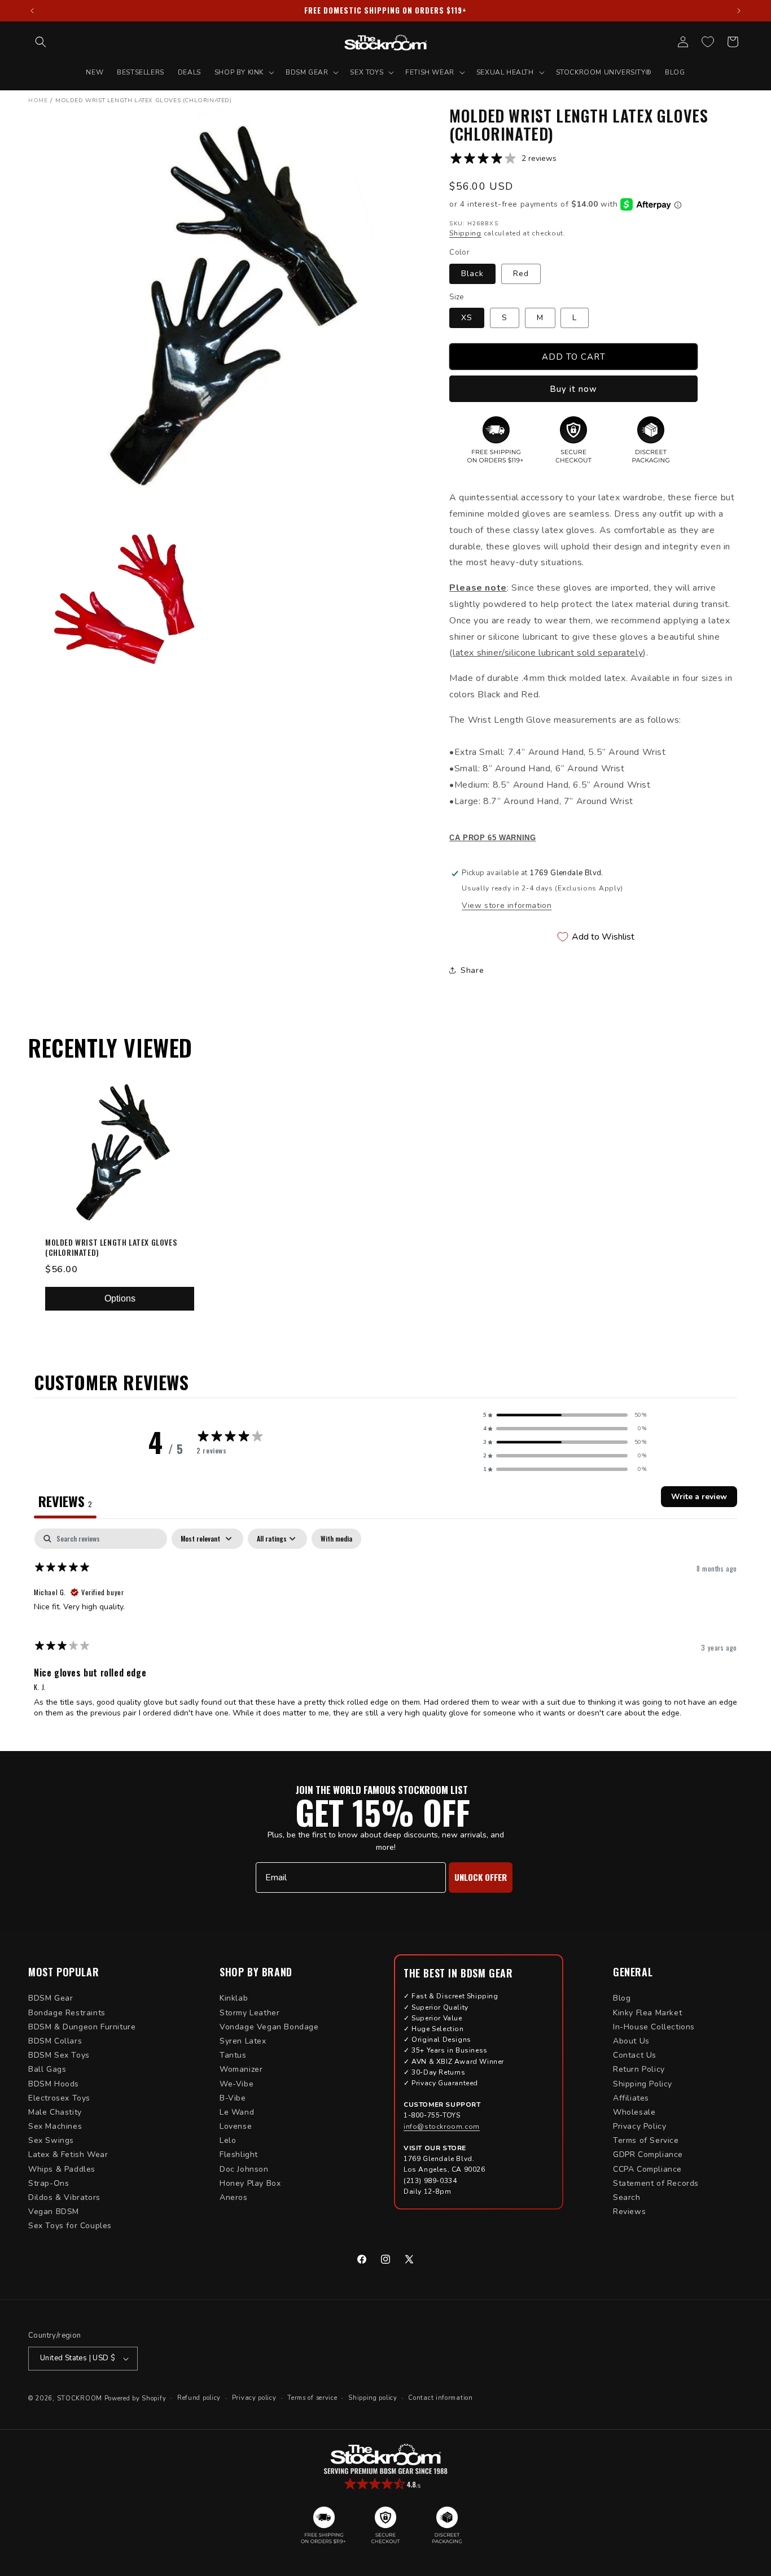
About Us (631, 2041)
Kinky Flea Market (647, 2013)
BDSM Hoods (54, 2084)
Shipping (465, 233)
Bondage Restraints (67, 2013)
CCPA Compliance (647, 2169)
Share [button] (472, 970)
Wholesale (634, 2112)
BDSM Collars (55, 2041)
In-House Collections (654, 2027)
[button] (41, 42)
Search (627, 2197)
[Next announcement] (739, 11)
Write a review (699, 1497)
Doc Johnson (244, 2169)
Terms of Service (646, 2140)
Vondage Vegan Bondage (269, 2027)
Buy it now (573, 389)
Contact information (440, 2398)
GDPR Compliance (648, 2154)
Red (521, 274)
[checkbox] (336, 1539)
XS (467, 318)
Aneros (234, 2197)
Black (472, 274)
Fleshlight (239, 2154)
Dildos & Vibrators (64, 2197)
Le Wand (237, 2112)
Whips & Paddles (62, 2169)
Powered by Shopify (135, 2398)
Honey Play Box (250, 2183)
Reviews (629, 2212)
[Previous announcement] (32, 11)
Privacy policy (254, 2398)
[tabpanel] (385, 1628)
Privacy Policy (639, 2126)
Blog (622, 1998)
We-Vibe (236, 2084)
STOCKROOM (80, 2398)
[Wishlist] (708, 42)
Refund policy (199, 2398)
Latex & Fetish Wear (68, 2154)
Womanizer (241, 2069)
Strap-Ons (49, 2183)
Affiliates (631, 2098)
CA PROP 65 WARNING (492, 838)
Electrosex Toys (59, 2098)
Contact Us (635, 2055)
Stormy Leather (249, 2013)
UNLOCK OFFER (481, 1877)
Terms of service (312, 2398)
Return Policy (639, 2069)
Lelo (228, 2140)
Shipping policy (373, 2398)
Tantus (233, 2055)
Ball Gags (47, 2069)
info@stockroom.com (442, 2127)
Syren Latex (243, 2041)
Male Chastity (55, 2112)
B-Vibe (233, 2098)
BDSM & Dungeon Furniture (82, 2027)
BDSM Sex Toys (59, 2055)
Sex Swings (51, 2140)
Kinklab (234, 1998)
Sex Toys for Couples (70, 2226)
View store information (507, 905)
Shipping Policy (643, 2084)
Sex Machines (55, 2126)
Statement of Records (656, 2183)
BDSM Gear (51, 1998)
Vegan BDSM (54, 2212)
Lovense (236, 2126)
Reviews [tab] (65, 1501)
